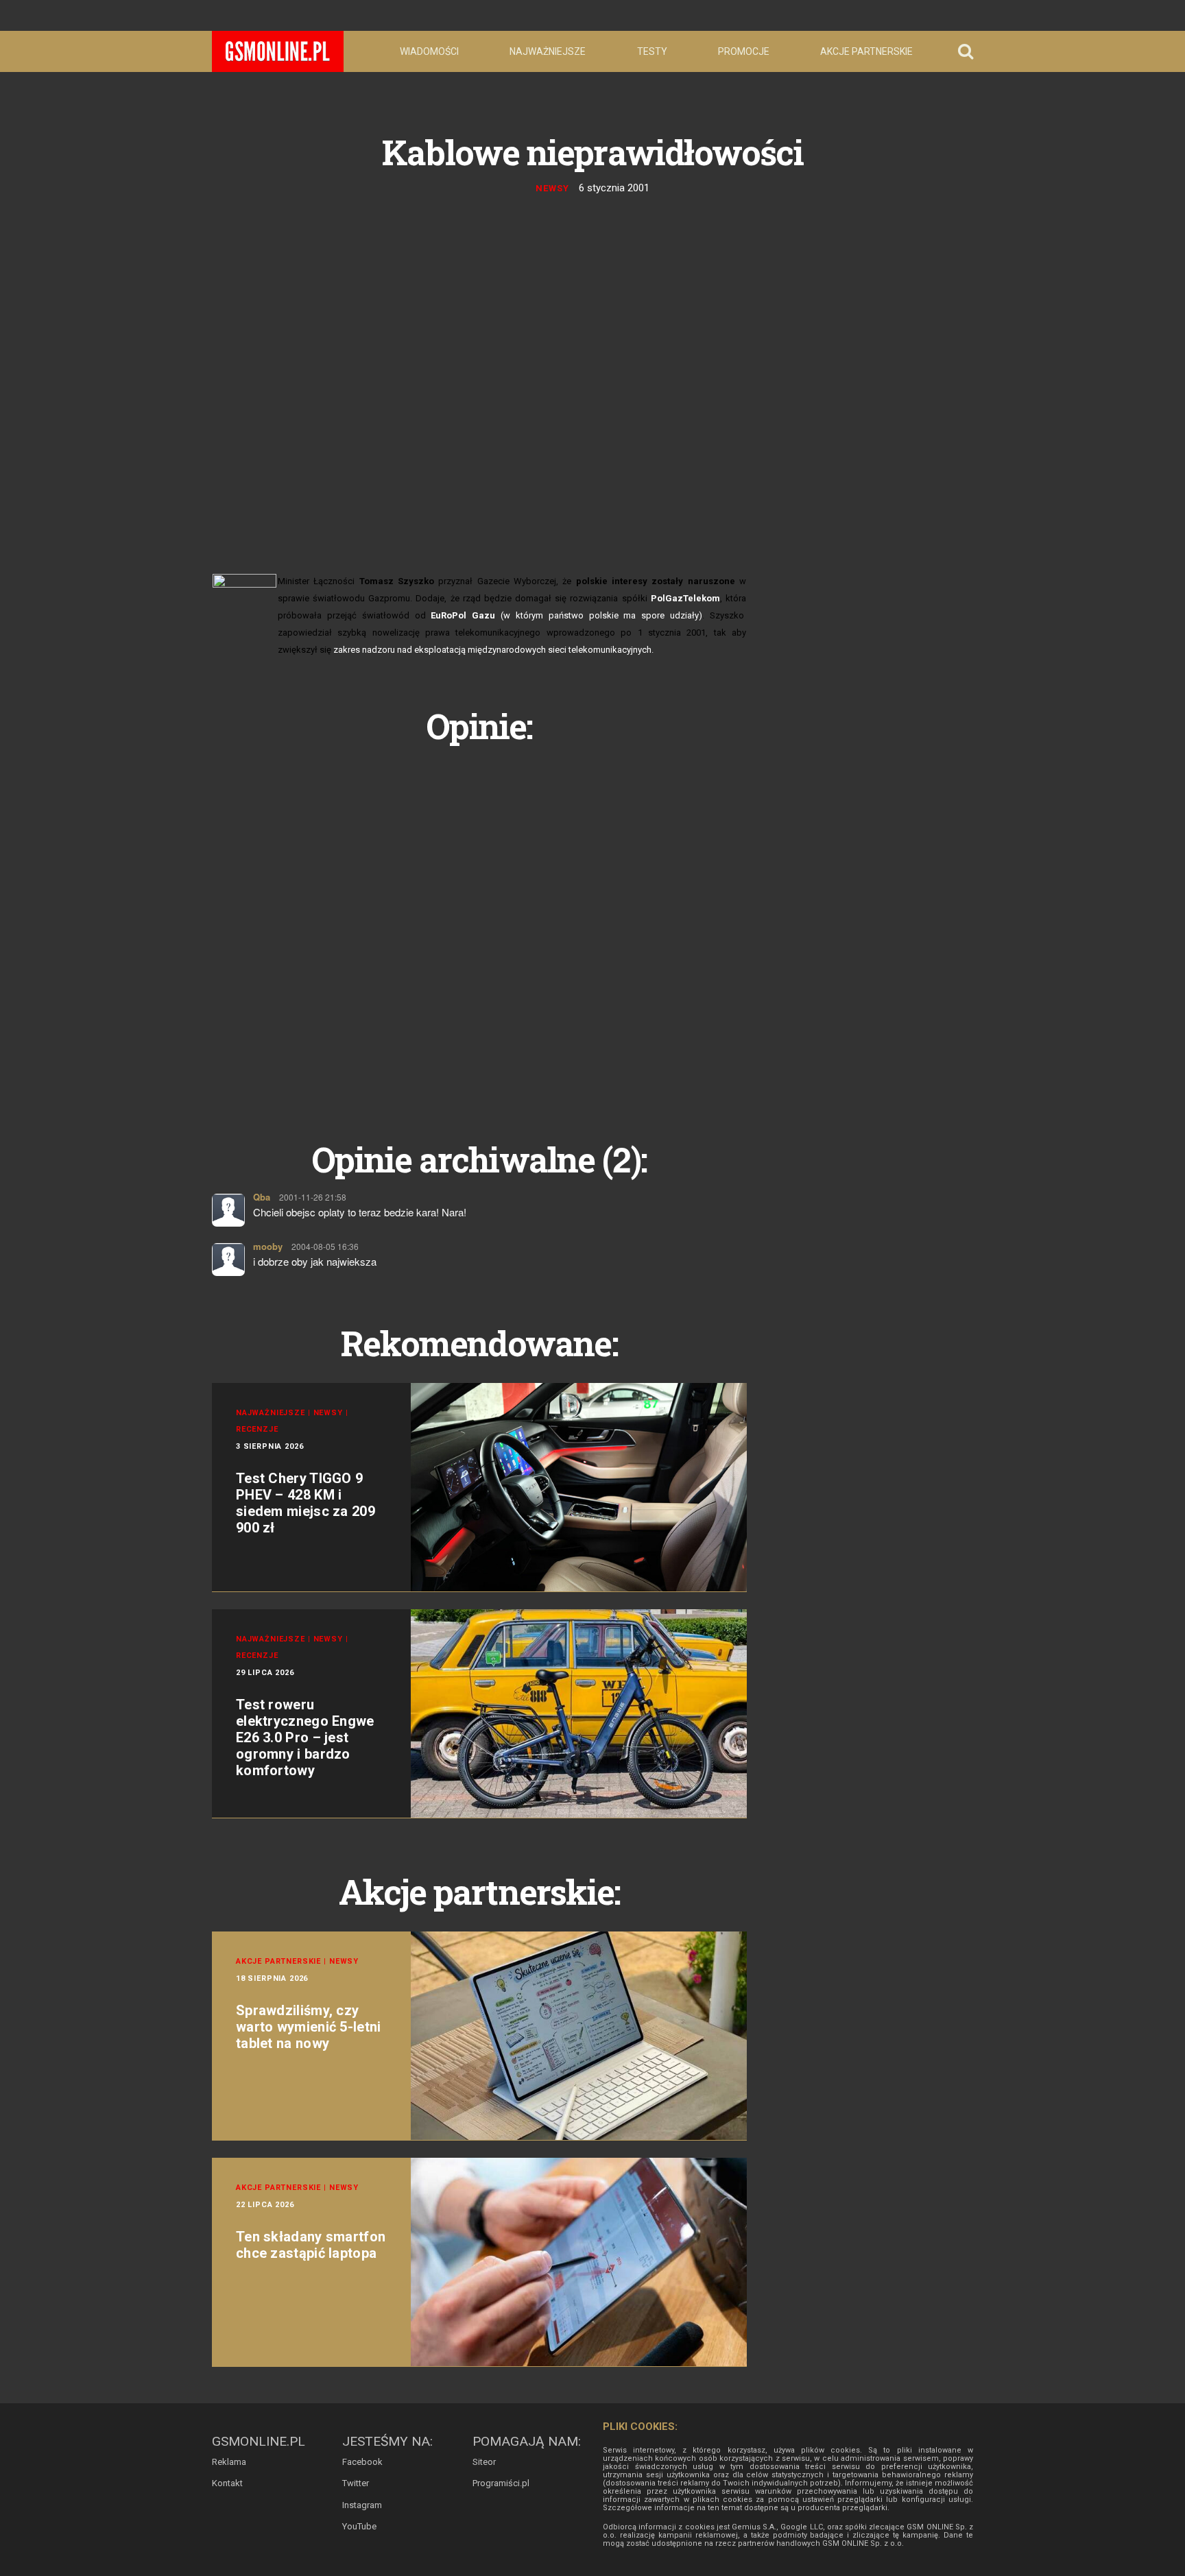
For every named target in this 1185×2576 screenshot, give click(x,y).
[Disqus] (479, 927)
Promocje (744, 51)
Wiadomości (429, 51)
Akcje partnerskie (866, 51)
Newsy (552, 188)
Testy (652, 51)
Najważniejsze (548, 51)
